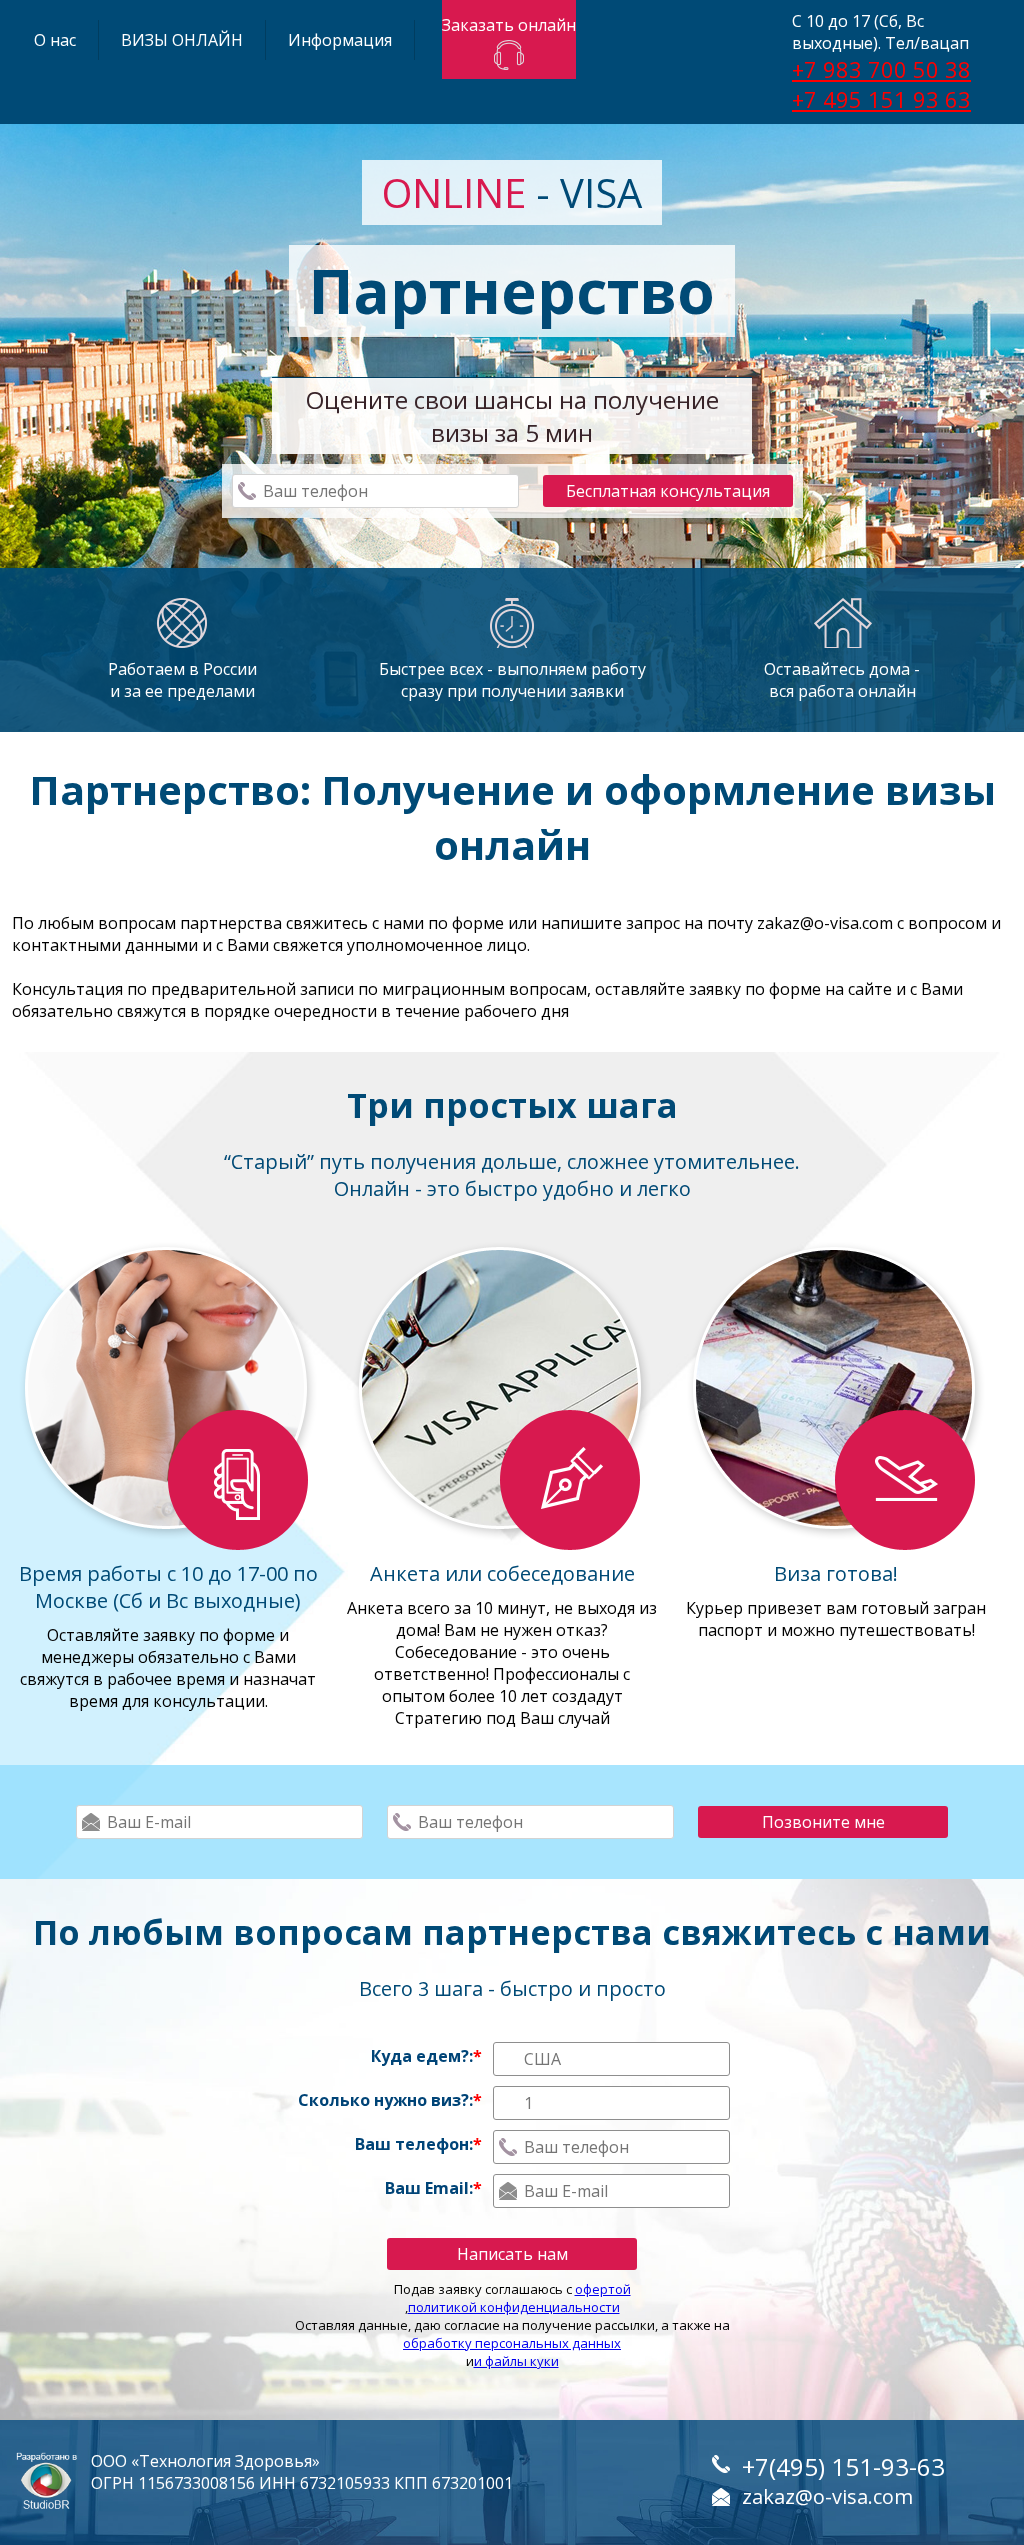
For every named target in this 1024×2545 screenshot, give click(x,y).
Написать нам (512, 2254)
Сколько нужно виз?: (390, 2100)
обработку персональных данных (512, 2343)
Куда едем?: (426, 2056)
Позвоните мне (823, 1822)
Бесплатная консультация (668, 491)
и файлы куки (516, 2361)
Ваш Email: (433, 2188)
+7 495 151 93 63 (881, 99)
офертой (603, 2289)
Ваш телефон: (418, 2144)
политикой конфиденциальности (514, 2307)
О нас (55, 40)
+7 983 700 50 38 (881, 69)
